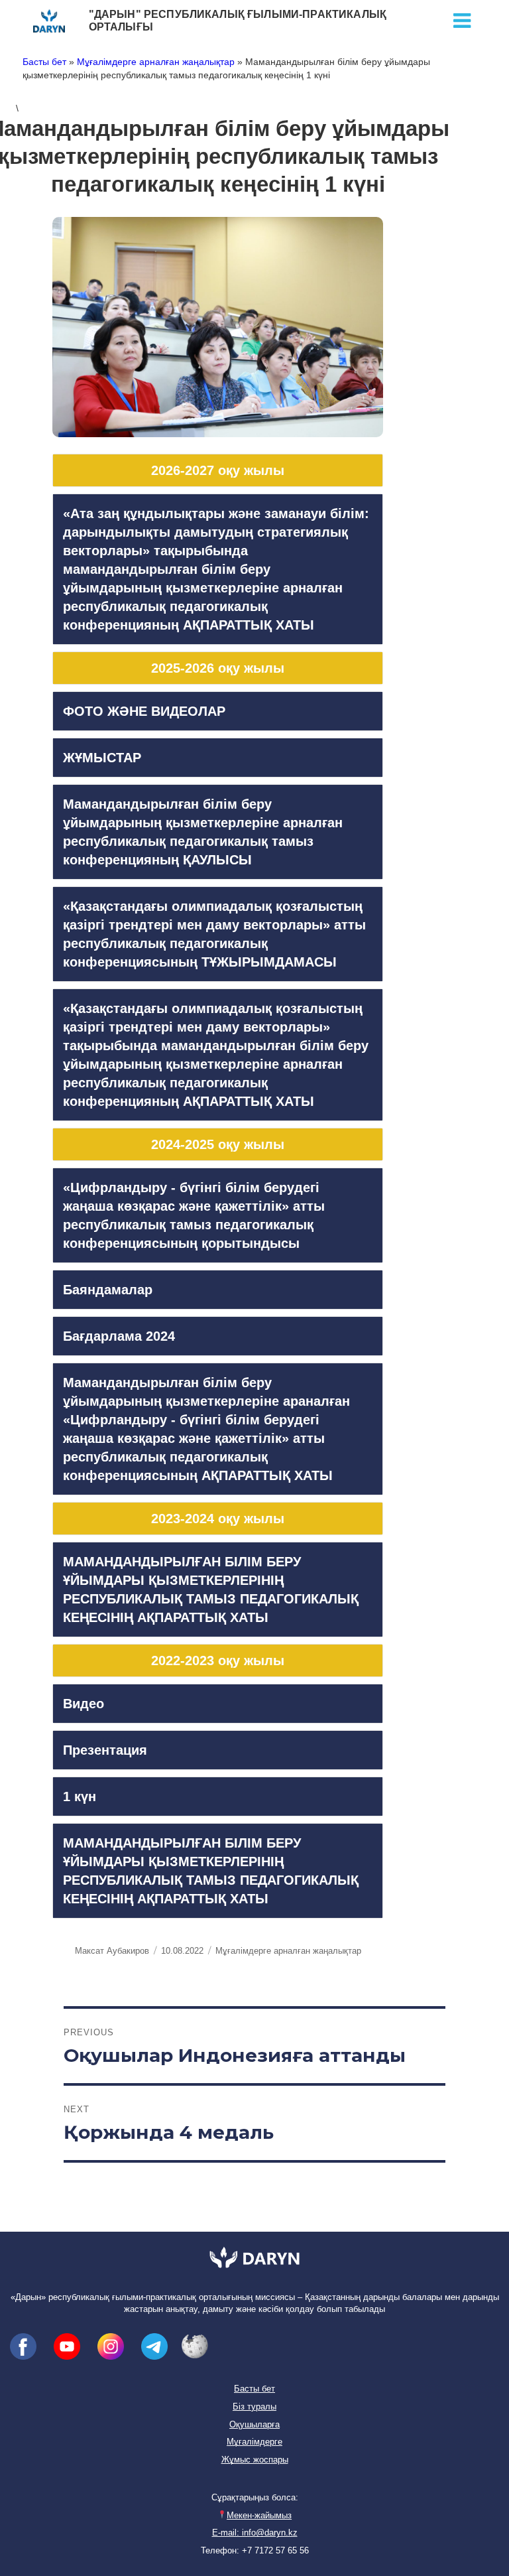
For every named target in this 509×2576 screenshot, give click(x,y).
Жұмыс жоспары (255, 2460)
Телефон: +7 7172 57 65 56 (255, 2551)
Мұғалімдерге (254, 2442)
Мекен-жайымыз (259, 2516)
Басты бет (44, 62)
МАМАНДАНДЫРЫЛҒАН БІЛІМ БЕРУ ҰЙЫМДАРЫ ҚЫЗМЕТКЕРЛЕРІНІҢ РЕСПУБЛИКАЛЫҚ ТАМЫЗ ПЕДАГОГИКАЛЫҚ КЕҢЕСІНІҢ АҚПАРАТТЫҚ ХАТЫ (211, 1590)
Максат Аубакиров (112, 1951)
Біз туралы (254, 2407)
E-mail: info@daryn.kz (255, 2533)
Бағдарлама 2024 (119, 1336)
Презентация (105, 1750)
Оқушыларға (254, 2425)
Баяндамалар (108, 1290)
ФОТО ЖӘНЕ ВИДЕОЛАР (144, 711)
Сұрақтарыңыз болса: (255, 2498)
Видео (84, 1704)
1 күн (80, 1796)
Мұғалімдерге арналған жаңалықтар (156, 62)
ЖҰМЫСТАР (102, 758)
